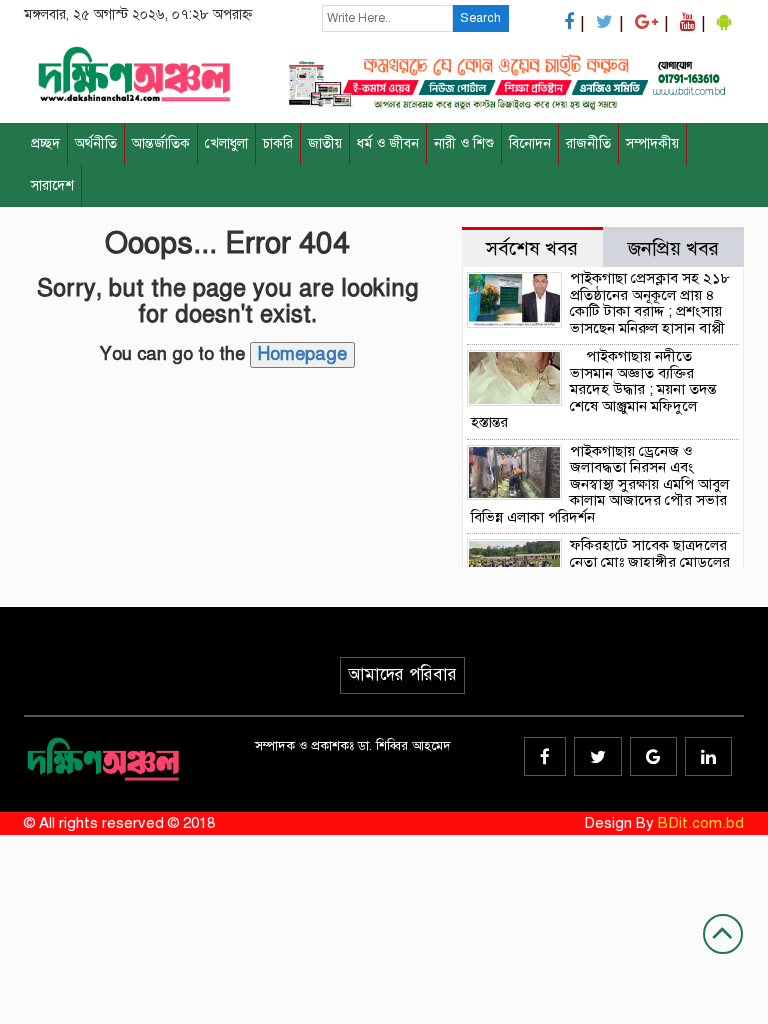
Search (480, 18)
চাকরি (278, 143)
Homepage (302, 354)
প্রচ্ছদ (45, 143)
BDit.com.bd (701, 823)
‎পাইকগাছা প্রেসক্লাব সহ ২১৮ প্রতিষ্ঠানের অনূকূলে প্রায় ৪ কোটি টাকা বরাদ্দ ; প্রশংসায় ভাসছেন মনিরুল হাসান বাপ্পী (651, 303)
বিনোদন (530, 143)
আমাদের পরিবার (402, 674)
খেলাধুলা (226, 143)
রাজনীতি (588, 143)
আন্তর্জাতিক (161, 143)
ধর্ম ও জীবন (388, 143)
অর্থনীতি (96, 143)
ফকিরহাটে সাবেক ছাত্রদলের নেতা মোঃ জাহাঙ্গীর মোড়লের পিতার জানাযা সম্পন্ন (650, 561)
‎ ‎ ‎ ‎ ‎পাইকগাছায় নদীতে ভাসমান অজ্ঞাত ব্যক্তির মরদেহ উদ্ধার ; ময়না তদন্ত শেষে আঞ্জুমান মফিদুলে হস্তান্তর (593, 389)
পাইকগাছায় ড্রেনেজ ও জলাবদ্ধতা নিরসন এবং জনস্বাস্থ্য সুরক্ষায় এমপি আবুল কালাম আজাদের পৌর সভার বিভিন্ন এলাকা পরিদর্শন (600, 484)
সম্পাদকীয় (652, 143)
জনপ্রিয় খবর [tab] (673, 248)
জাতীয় (325, 143)
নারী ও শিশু (464, 143)
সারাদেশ (52, 185)
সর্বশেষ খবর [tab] (532, 248)
